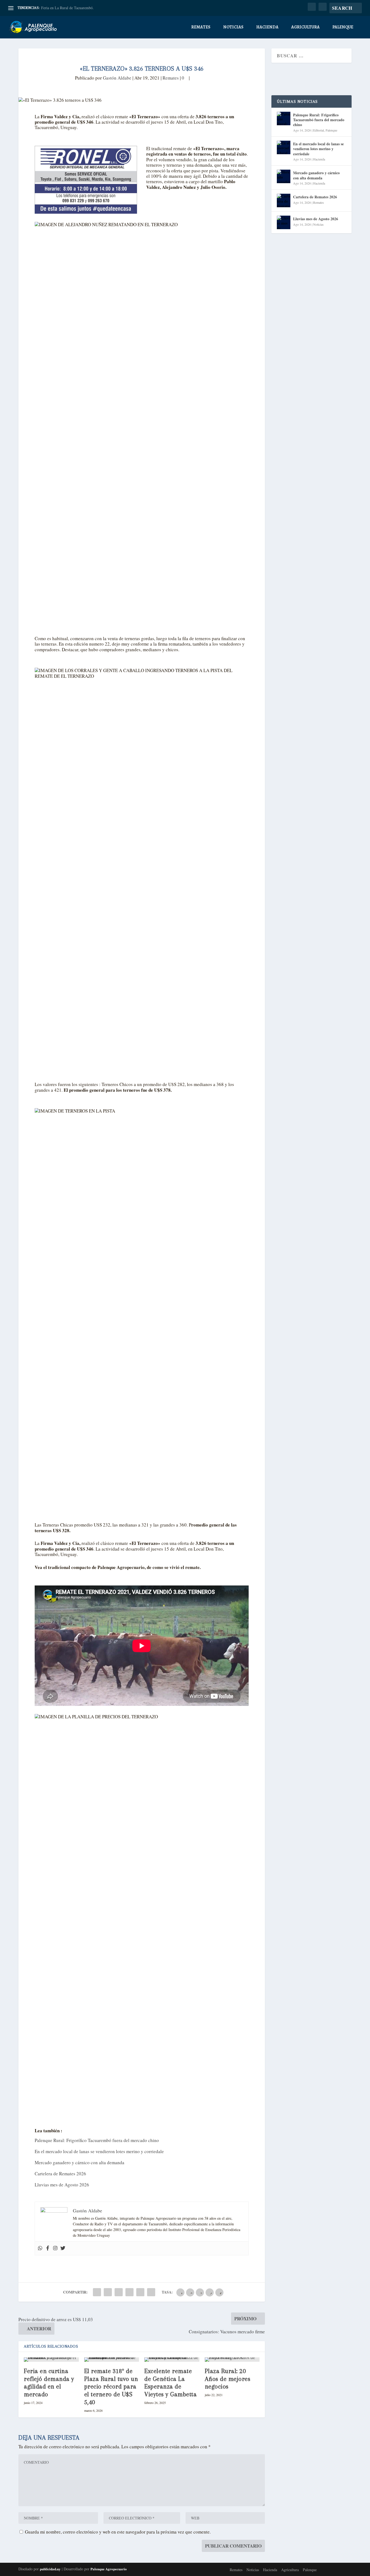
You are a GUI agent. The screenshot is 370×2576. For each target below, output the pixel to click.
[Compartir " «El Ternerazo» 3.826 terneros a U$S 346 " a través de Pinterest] (119, 2292)
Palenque (343, 27)
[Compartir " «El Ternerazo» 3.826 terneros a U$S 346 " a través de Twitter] (108, 2292)
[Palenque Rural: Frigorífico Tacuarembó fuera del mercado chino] (284, 119)
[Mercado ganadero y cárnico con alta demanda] (284, 176)
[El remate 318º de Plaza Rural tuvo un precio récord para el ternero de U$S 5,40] (112, 2360)
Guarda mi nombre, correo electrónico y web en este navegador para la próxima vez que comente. (118, 2532)
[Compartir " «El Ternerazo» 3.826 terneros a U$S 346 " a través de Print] (151, 2292)
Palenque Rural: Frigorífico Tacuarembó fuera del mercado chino (97, 2140)
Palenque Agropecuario (109, 2569)
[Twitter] (63, 2248)
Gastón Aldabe (117, 78)
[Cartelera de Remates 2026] (284, 200)
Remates (201, 27)
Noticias (233, 27)
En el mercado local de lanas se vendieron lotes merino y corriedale (99, 2151)
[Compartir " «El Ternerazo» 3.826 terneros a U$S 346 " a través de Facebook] (97, 2292)
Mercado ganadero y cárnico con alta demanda (79, 2162)
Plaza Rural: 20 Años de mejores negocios (228, 2379)
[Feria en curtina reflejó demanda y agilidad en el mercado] (51, 2360)
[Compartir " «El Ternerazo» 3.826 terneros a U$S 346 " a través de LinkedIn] (129, 2292)
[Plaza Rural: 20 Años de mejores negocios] (232, 2360)
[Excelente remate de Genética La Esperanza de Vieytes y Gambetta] (172, 2360)
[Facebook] (48, 2248)
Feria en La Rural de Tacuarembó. (67, 8)
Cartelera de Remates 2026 (60, 2174)
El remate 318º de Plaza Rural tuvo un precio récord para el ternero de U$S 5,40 (111, 2386)
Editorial (319, 130)
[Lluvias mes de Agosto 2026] (284, 222)
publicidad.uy (50, 2569)
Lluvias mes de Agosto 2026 (62, 2185)
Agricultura (305, 27)
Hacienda (267, 27)
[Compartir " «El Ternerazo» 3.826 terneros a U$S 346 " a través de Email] (140, 2292)
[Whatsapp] (40, 2248)
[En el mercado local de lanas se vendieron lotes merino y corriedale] (284, 147)
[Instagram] (55, 2248)
